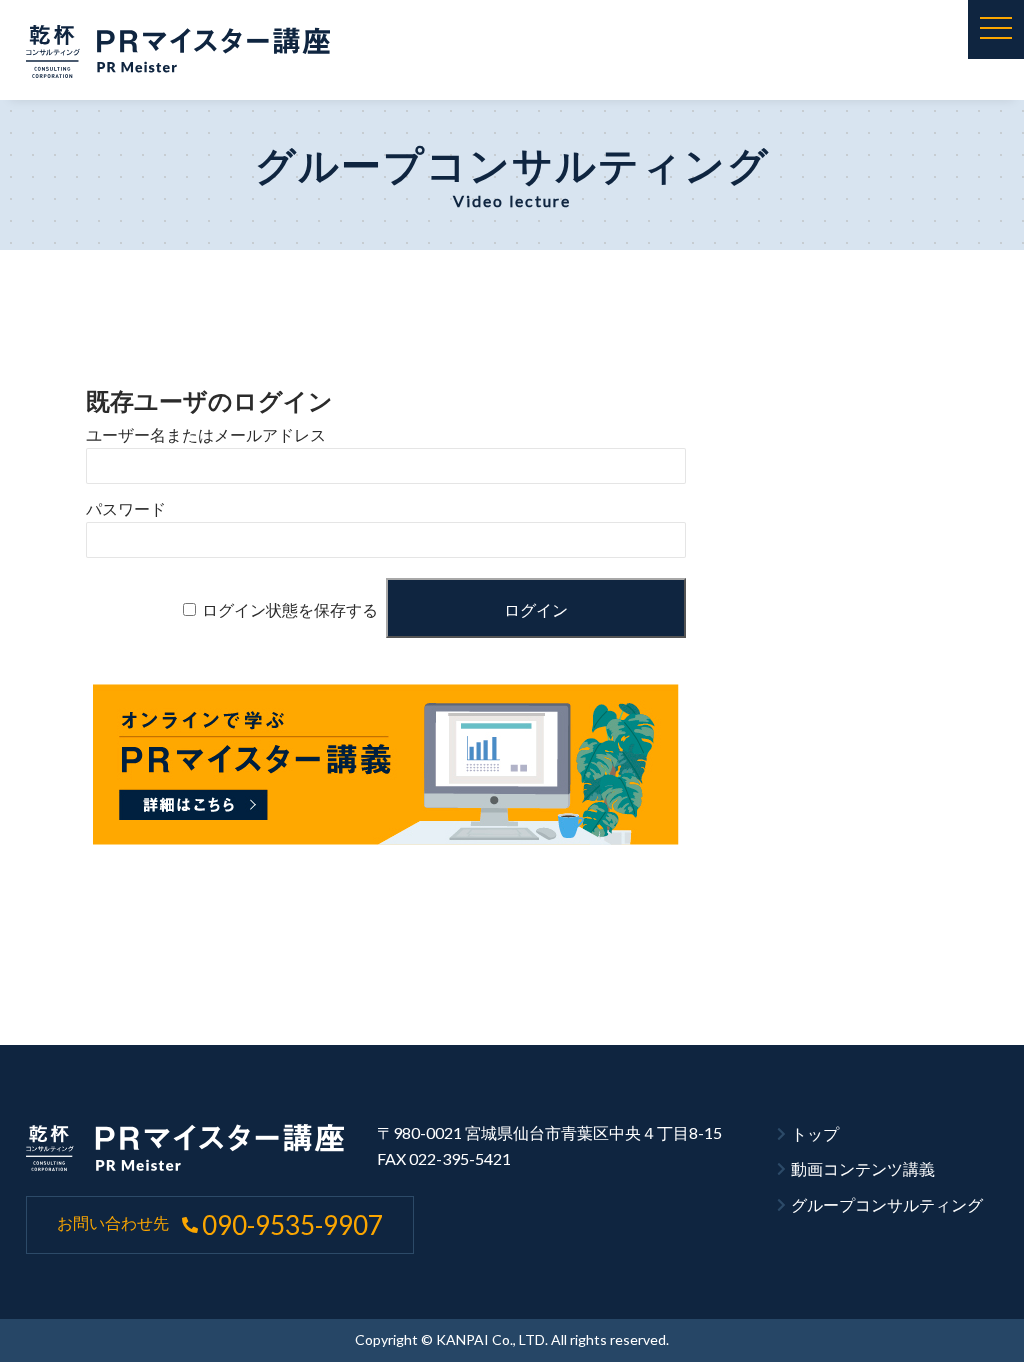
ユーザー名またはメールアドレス (206, 435)
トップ (815, 1133)
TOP (964, 1315)
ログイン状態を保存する (290, 610)
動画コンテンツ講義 (863, 1168)
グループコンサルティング (887, 1204)
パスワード (126, 509)
